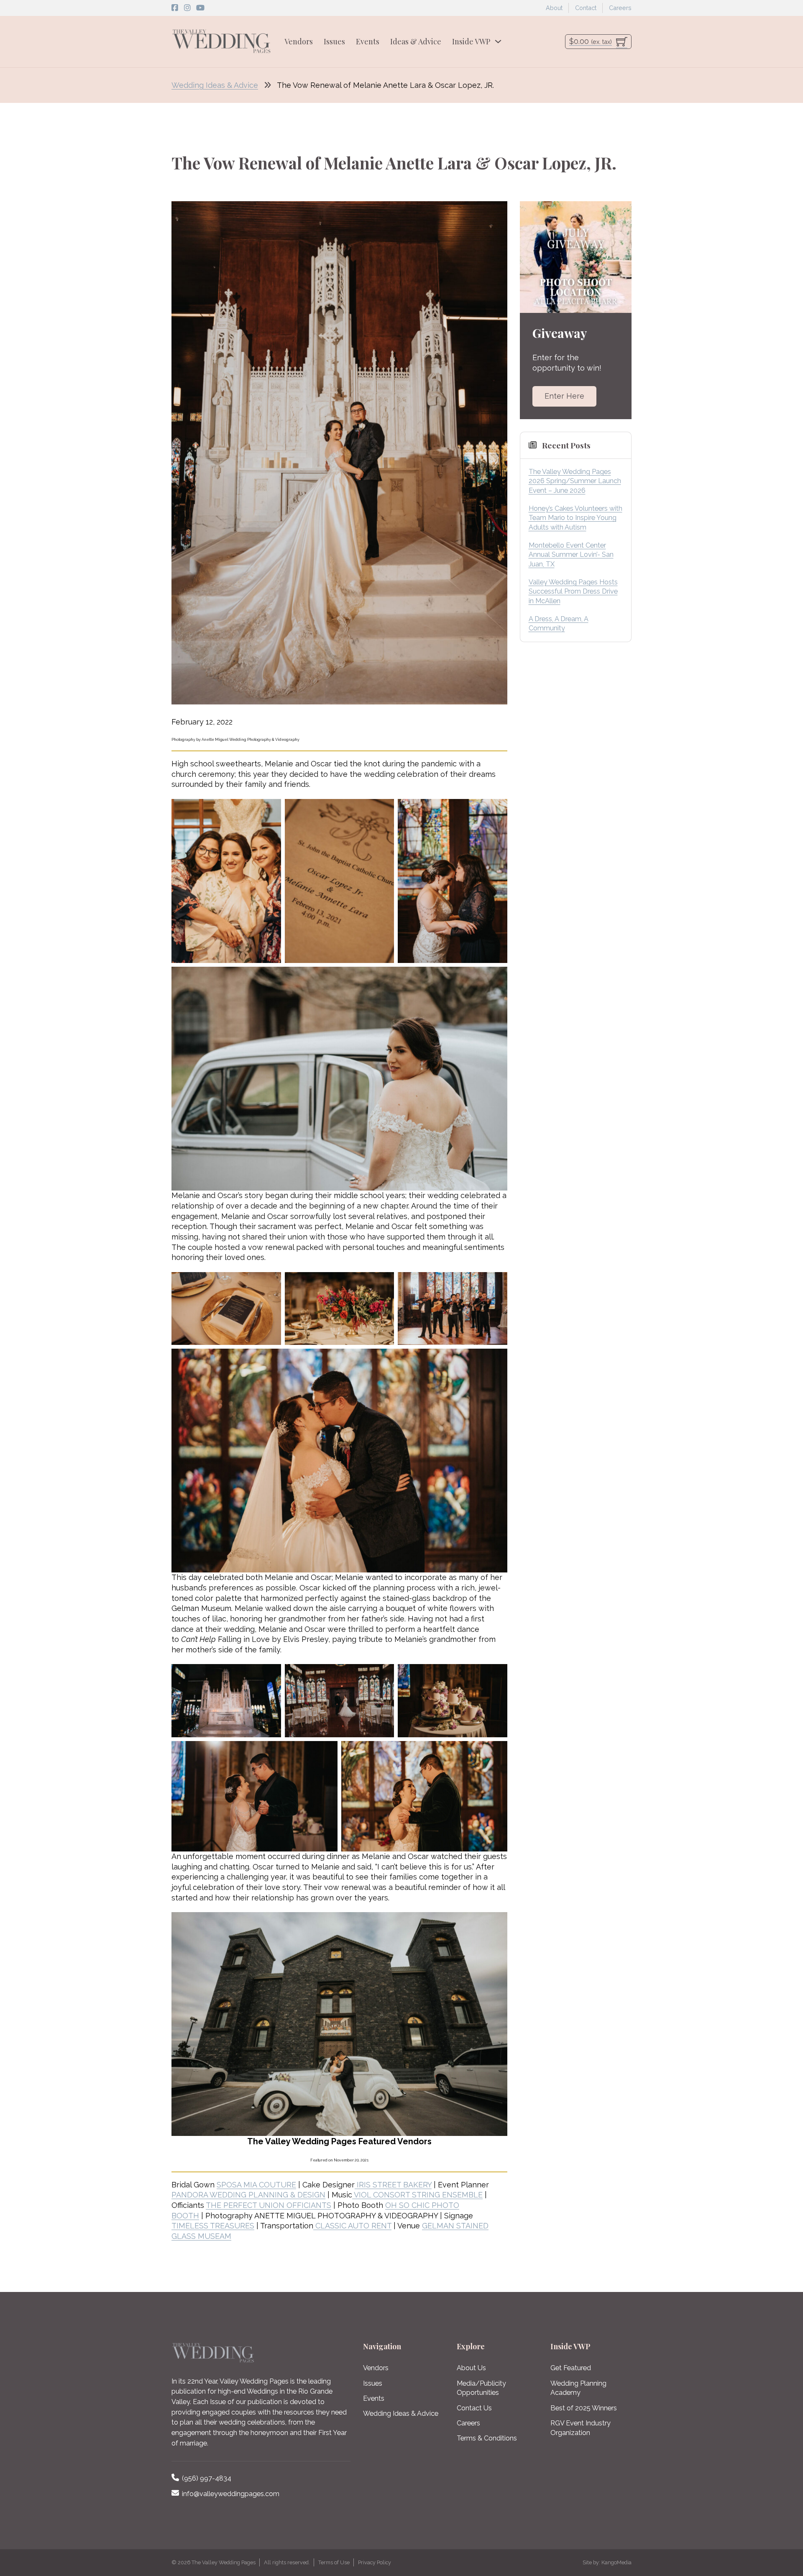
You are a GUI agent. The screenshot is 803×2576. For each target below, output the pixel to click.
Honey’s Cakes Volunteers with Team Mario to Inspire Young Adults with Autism (575, 518)
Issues (334, 41)
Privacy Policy (375, 2562)
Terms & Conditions (487, 2438)
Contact (586, 8)
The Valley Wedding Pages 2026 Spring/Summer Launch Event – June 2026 (575, 481)
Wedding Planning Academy (578, 2388)
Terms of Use (334, 2562)
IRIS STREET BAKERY (393, 2185)
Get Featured (571, 2368)
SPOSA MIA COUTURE (256, 2185)
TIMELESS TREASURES (213, 2226)
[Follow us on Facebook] (175, 8)
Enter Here (564, 396)
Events (368, 41)
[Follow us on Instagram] (187, 8)
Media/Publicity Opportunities (481, 2388)
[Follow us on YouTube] (200, 8)
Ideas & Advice (416, 41)
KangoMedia (616, 2562)
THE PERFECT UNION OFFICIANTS (269, 2205)
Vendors (299, 41)
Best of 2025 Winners (584, 2408)
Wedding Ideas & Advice (215, 85)
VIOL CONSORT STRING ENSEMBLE (417, 2195)
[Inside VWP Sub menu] (498, 41)
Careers (620, 8)
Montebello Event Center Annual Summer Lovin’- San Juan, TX (571, 555)
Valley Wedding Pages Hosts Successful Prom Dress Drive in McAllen (573, 592)
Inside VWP (471, 41)
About (554, 8)
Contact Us (474, 2408)
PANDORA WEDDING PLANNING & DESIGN (248, 2195)
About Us (471, 2368)
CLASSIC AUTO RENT (352, 2226)
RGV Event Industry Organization (581, 2428)
